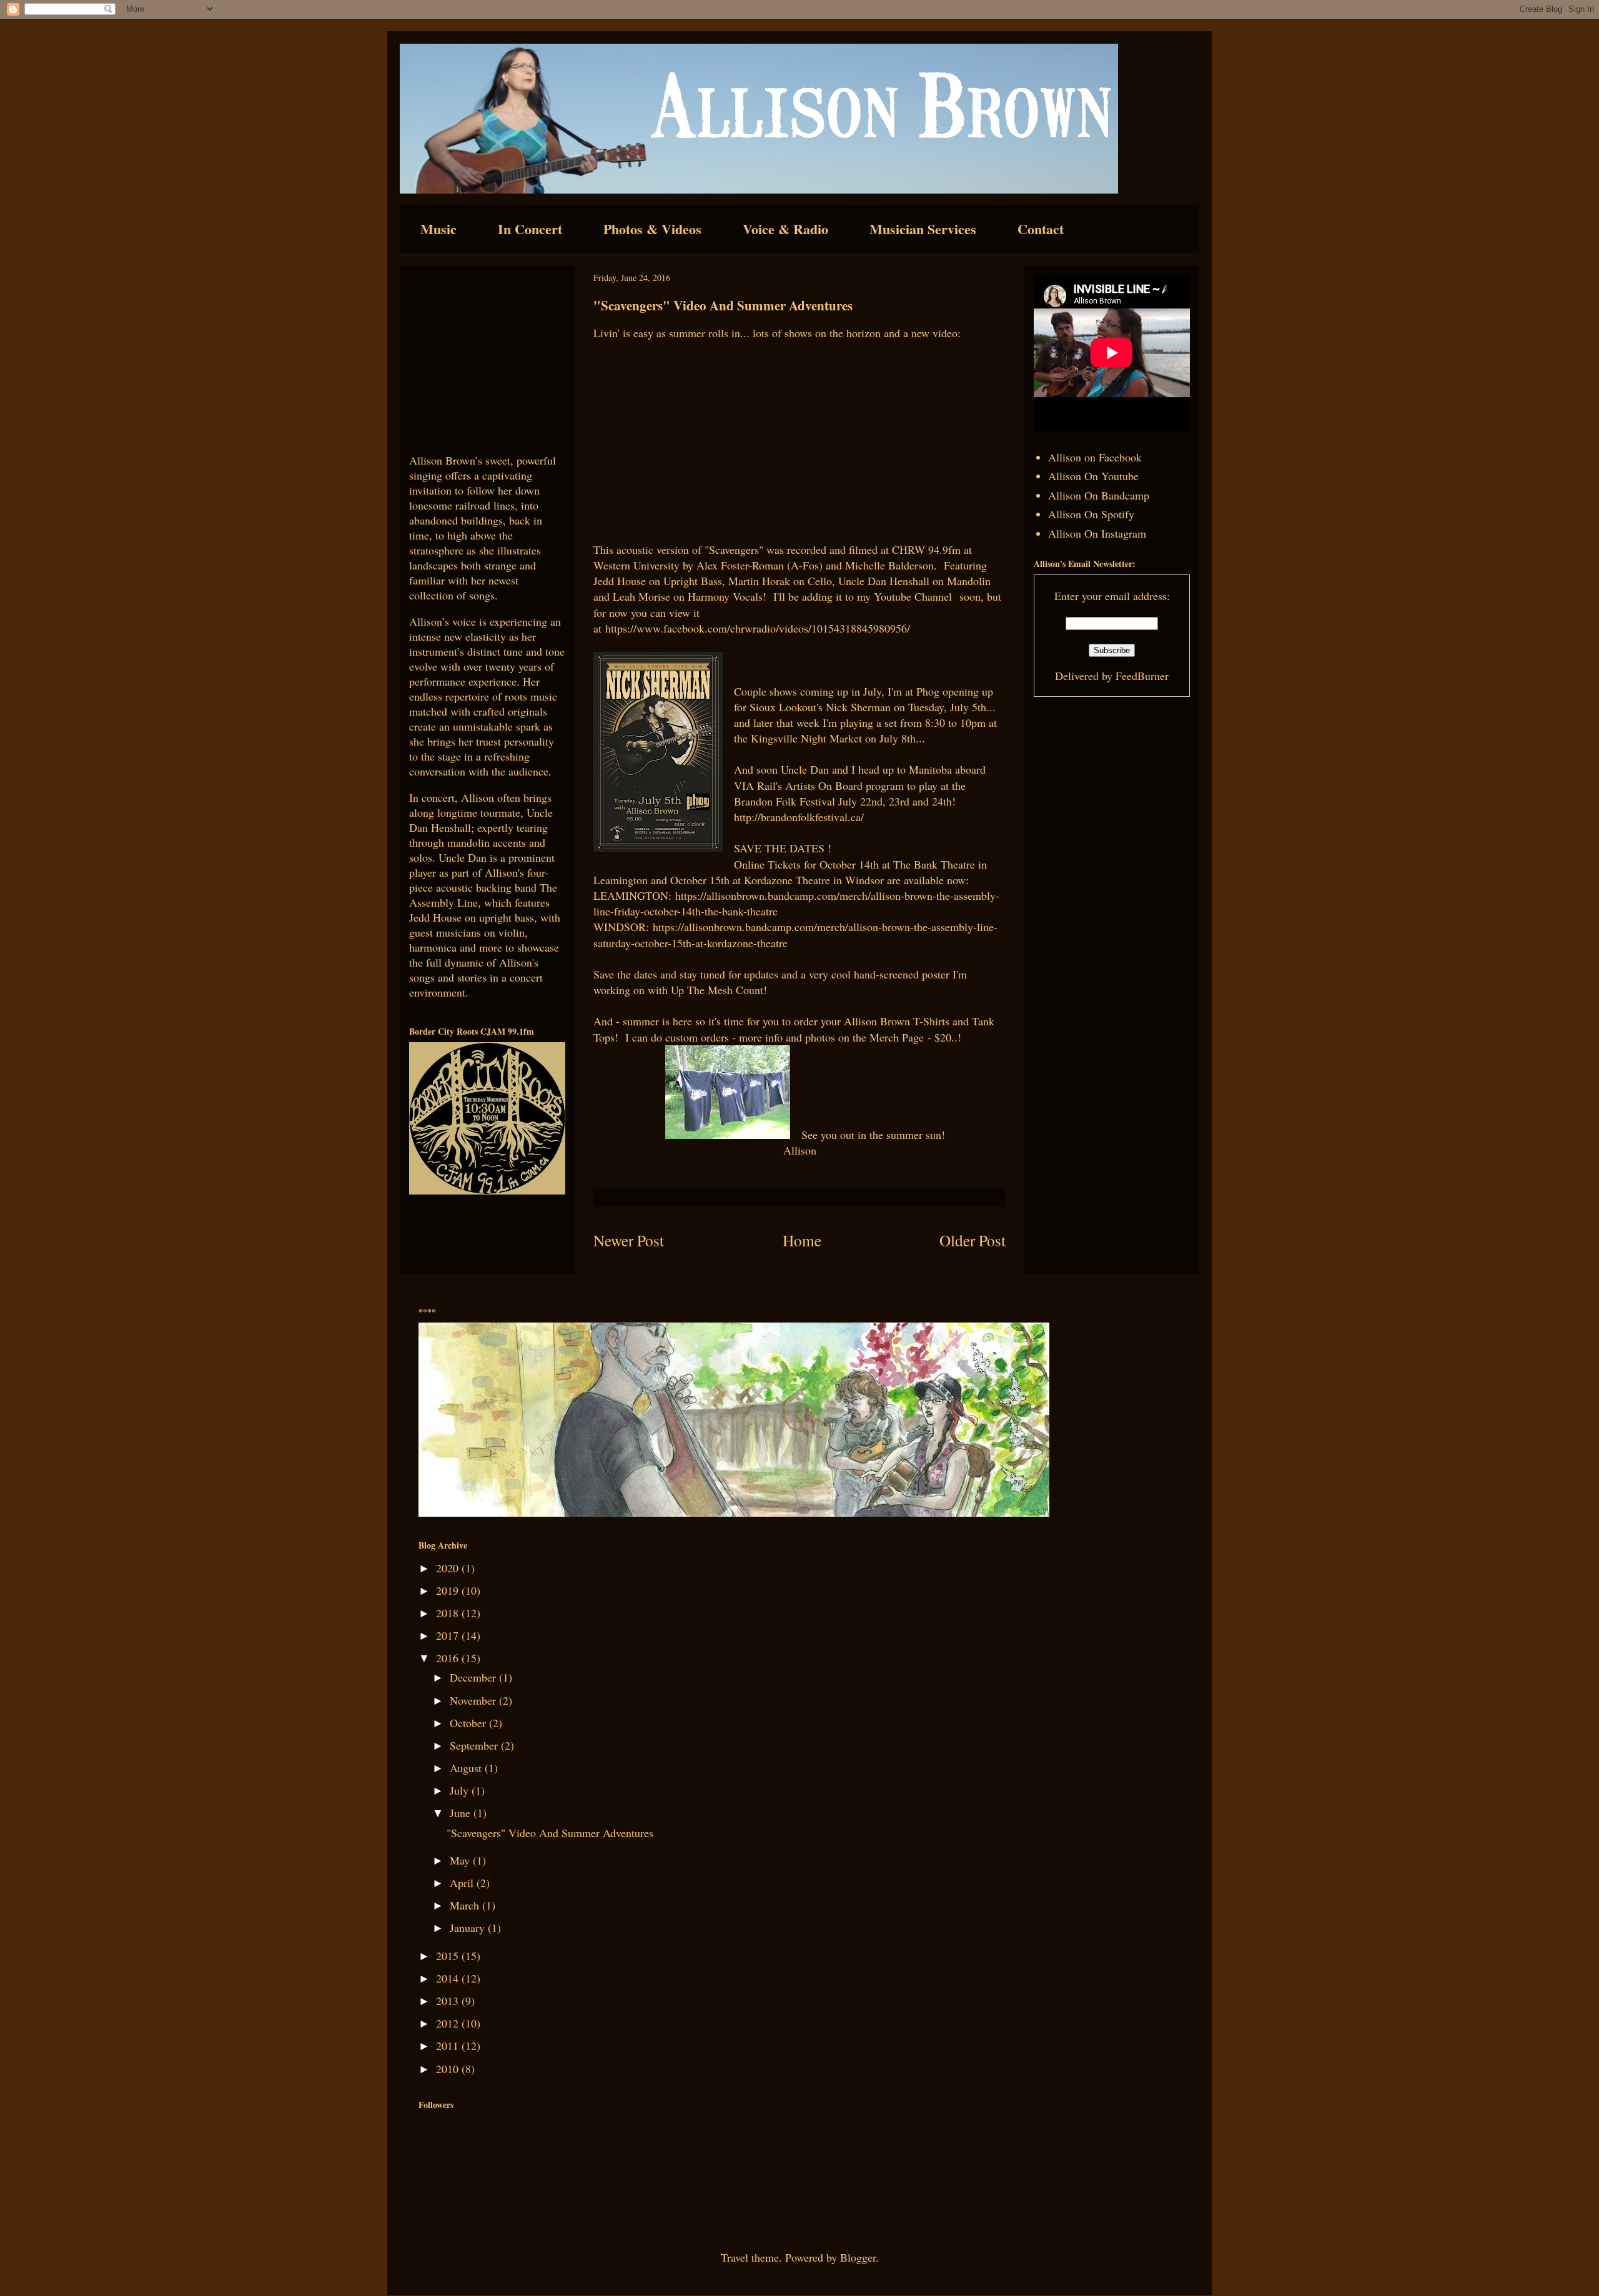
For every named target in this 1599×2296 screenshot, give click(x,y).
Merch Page (897, 1037)
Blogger (858, 2257)
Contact (1041, 229)
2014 (449, 1978)
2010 (449, 2069)
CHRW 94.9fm (928, 549)
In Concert (530, 229)
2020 (449, 1568)
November (474, 1700)
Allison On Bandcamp (1099, 495)
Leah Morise (643, 596)
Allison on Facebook (1095, 457)
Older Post (973, 1240)
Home (802, 1240)
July (461, 1790)
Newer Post (629, 1240)
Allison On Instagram (1097, 533)
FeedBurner (1142, 676)
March (466, 1905)
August (467, 1768)
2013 (449, 2001)
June (462, 1813)
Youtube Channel (915, 596)
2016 (449, 1658)
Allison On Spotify (1091, 514)
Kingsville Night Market (808, 738)
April (463, 1883)
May (461, 1860)
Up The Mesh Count (717, 990)
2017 (449, 1635)
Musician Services (923, 229)
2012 (449, 2023)
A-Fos (805, 565)
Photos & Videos (652, 229)
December (474, 1677)
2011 (449, 2046)
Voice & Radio (785, 229)
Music (438, 229)
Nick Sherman (858, 707)
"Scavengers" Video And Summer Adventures (550, 1833)
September (475, 1745)
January (469, 1928)
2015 (449, 1956)
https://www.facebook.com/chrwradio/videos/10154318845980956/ (758, 628)
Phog (928, 691)
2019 (449, 1590)
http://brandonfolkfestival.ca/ (799, 817)
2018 (449, 1613)
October (469, 1723)
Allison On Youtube (1093, 476)
